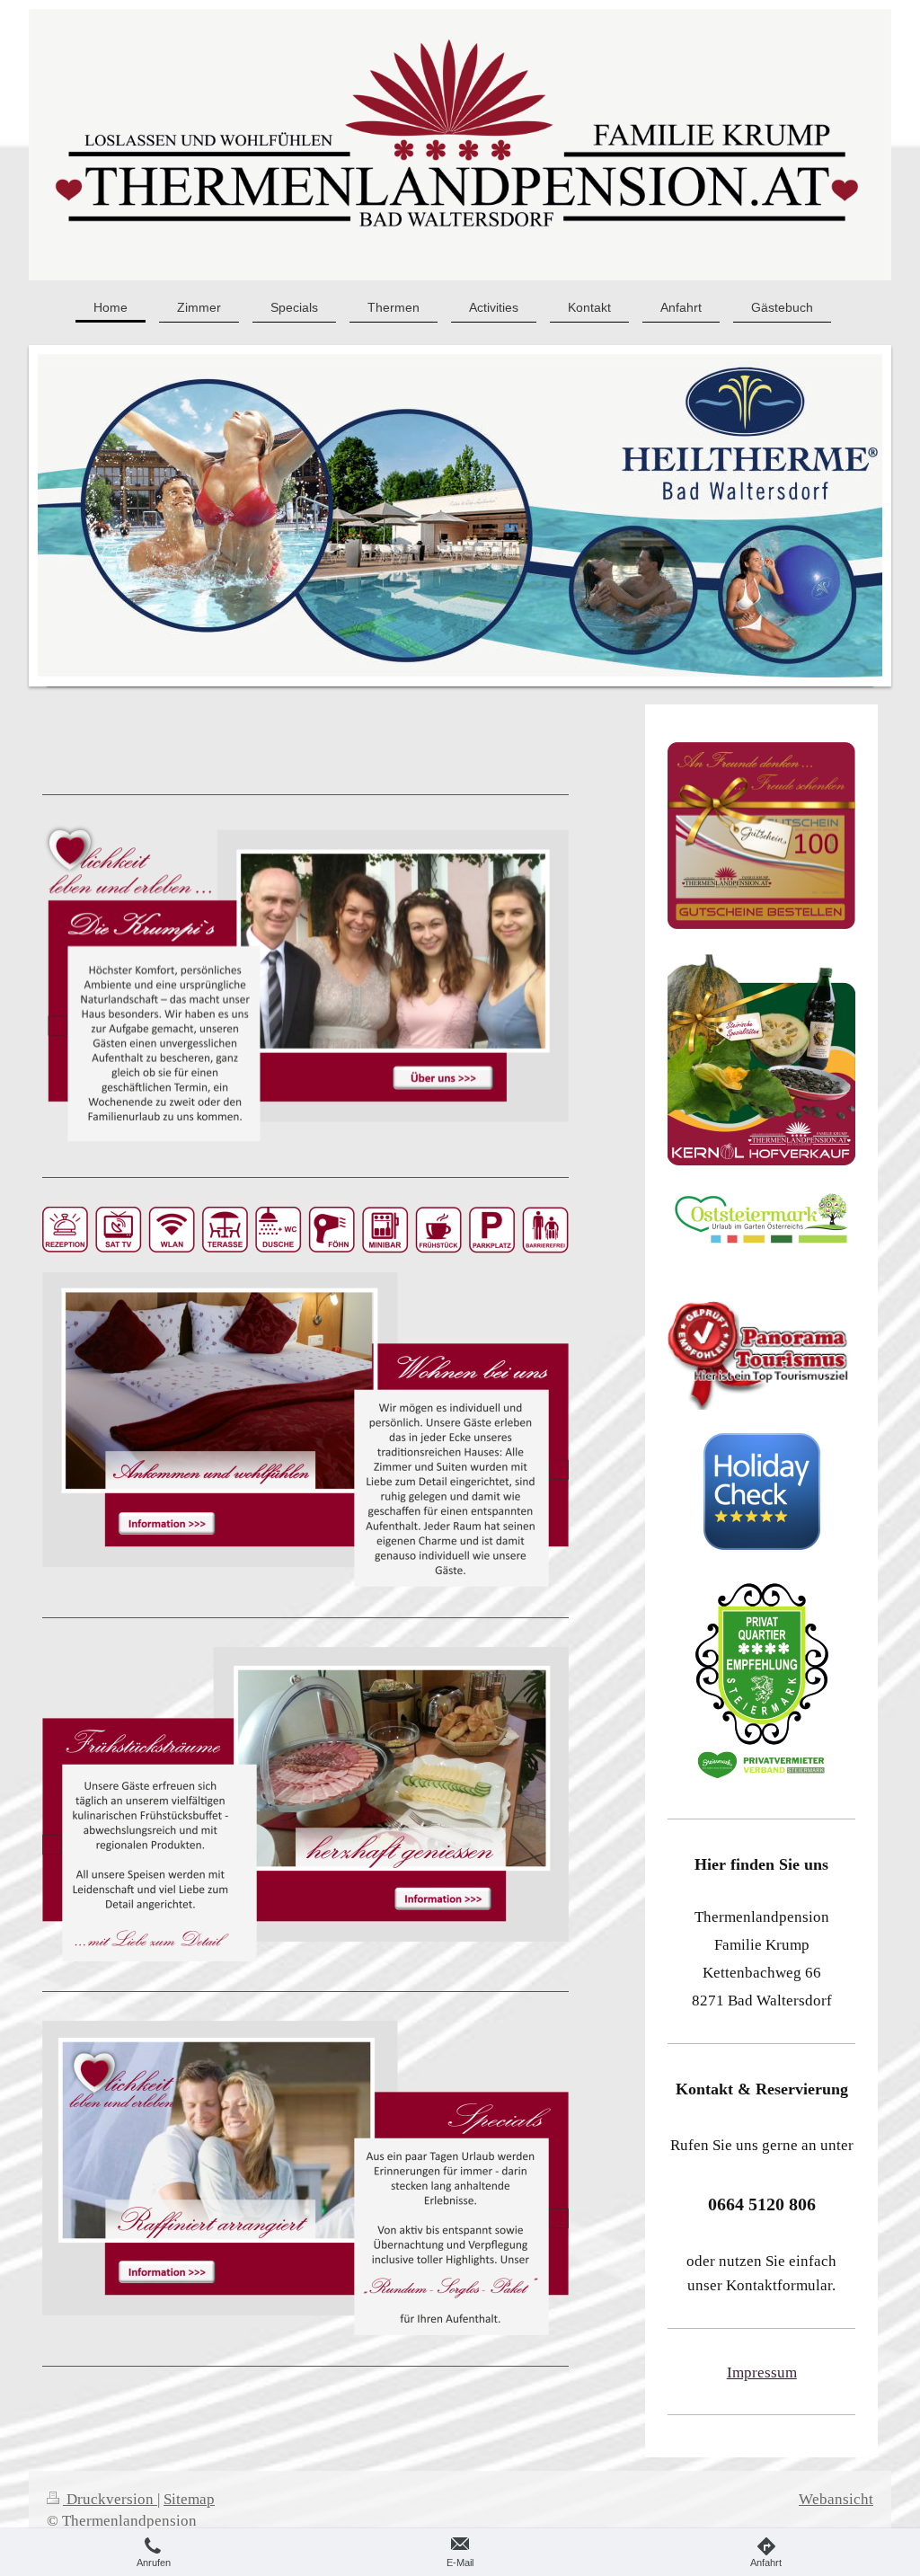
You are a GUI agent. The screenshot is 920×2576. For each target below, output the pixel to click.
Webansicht (836, 2499)
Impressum (762, 2372)
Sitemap (189, 2499)
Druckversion (110, 2499)
